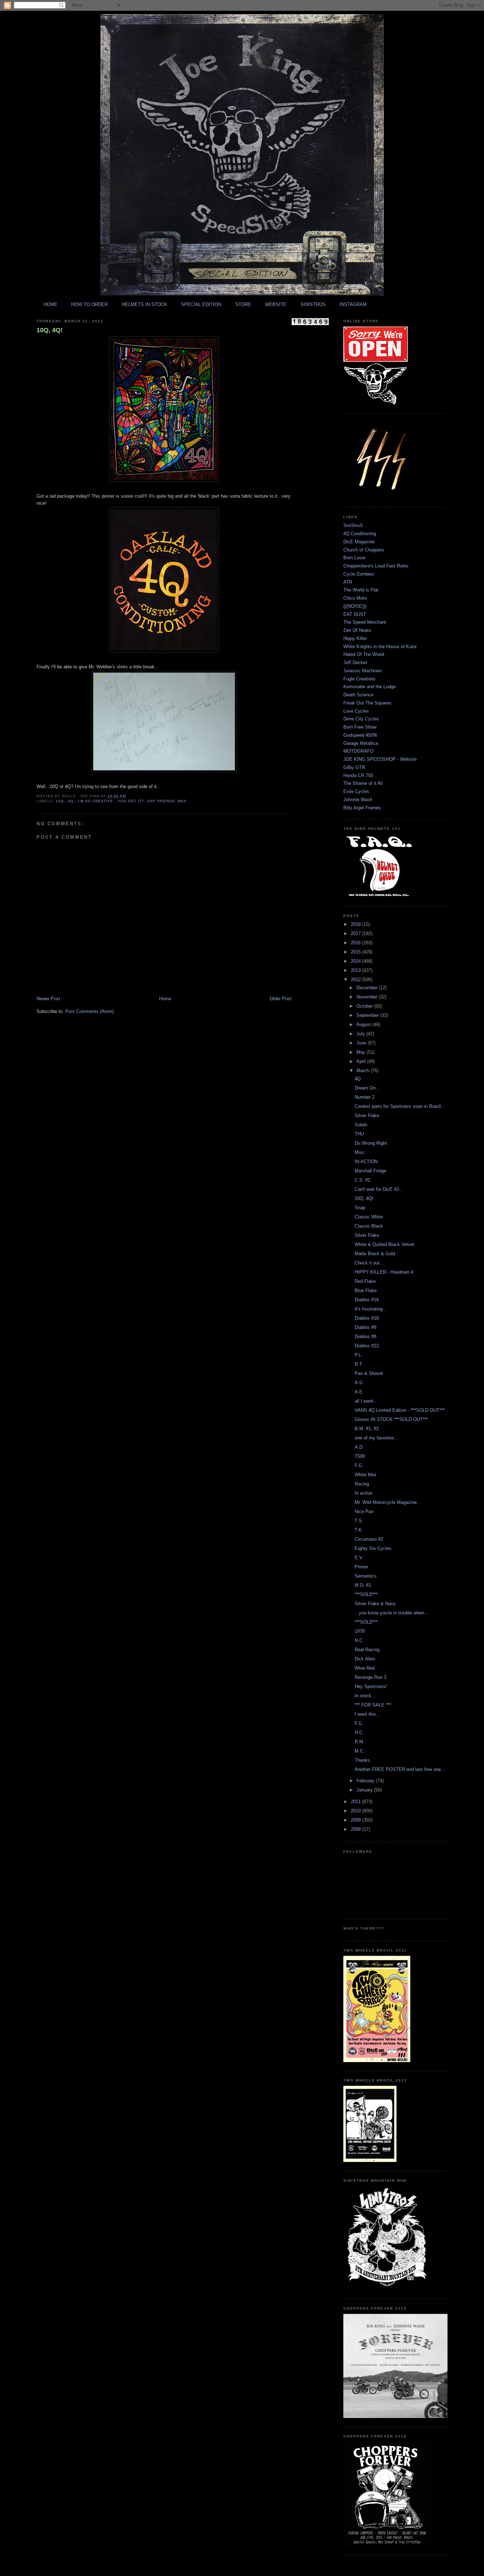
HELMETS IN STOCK (145, 304)
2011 (356, 1802)
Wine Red (365, 1668)
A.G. (359, 1383)
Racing (362, 1484)
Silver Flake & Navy (375, 1604)
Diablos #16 (367, 1300)
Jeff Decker (355, 663)
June (362, 1043)
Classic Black (369, 1226)
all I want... (366, 1401)
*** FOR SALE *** (373, 1705)
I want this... (367, 1714)
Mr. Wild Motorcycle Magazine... (388, 1502)
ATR (348, 582)
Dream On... (367, 1088)
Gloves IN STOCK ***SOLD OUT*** (391, 1419)
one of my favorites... (377, 1438)
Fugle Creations (359, 679)
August (364, 1024)
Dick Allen (365, 1659)
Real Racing (367, 1650)
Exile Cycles (356, 791)
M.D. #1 (363, 1585)
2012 (356, 980)
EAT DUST (355, 614)
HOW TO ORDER (89, 304)
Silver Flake (367, 1116)
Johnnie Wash (358, 800)
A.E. (359, 1392)
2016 (356, 943)
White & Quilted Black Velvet (384, 1244)
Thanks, (363, 1760)
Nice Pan (364, 1511)
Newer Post (48, 999)
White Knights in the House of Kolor (380, 647)
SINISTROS (313, 304)
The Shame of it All (363, 783)
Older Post (281, 999)
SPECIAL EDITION (201, 304)
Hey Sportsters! (371, 1686)
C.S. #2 (362, 1180)
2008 (356, 1829)
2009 (356, 1820)
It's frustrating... (371, 1309)
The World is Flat (361, 590)
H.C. (359, 1733)
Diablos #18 (367, 1318)
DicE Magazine (359, 542)
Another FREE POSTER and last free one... (400, 1769)
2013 (356, 970)
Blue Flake (366, 1290)
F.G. (359, 1465)
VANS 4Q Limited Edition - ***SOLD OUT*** (400, 1410)
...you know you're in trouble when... (392, 1613)
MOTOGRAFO (358, 751)
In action (364, 1493)
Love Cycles (356, 711)
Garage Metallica (361, 743)
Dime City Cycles (361, 719)
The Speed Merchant (365, 622)
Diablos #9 (365, 1327)
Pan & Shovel (369, 1373)
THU (359, 1134)
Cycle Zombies (359, 574)
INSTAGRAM (353, 304)
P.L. (359, 1355)
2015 (356, 952)
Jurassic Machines (363, 671)
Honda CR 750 (358, 775)
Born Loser (354, 558)
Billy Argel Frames (362, 808)
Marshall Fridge (370, 1171)
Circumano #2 (369, 1539)
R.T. (359, 1364)
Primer (361, 1567)
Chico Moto (355, 598)
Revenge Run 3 (370, 1677)
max (182, 801)
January (365, 1790)
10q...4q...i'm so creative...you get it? (100, 801)
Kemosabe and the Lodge (370, 687)
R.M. (360, 1742)
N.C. (359, 1640)
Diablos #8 (365, 1337)
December (368, 988)
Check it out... (369, 1263)
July (361, 1034)
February (366, 1781)
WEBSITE (276, 304)
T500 (360, 1456)
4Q (358, 1079)
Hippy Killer (355, 638)
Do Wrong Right (371, 1143)
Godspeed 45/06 (360, 735)
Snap (360, 1208)
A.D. (359, 1447)
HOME (50, 304)
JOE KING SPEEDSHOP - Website (380, 759)
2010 (356, 1811)
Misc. (360, 1152)
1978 (360, 1631)
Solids (361, 1125)
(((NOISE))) (355, 606)
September (368, 1015)
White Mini (365, 1475)
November (368, 997)
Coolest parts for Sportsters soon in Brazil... (400, 1106)
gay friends (161, 801)
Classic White (369, 1217)
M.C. (360, 1751)
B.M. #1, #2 (367, 1429)
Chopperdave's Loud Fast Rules (376, 566)
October (365, 1006)
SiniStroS (353, 525)
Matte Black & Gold (375, 1254)
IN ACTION (366, 1162)
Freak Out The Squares (367, 703)
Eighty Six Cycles (373, 1548)
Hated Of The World (364, 654)
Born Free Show (360, 727)
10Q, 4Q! (50, 330)
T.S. (359, 1521)
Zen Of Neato (357, 630)
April (362, 1061)
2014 (356, 961)
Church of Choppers (364, 550)
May (362, 1052)
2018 (356, 924)
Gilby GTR (354, 767)
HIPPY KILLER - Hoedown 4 (384, 1272)
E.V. (359, 1558)
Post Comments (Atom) (89, 1011)
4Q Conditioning (360, 534)
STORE (243, 304)
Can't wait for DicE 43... (379, 1189)
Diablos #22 (367, 1346)
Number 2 (365, 1097)
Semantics (366, 1576)
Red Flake (365, 1281)
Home (165, 999)
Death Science (358, 695)
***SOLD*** (366, 1594)
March (364, 1071)
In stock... (365, 1696)
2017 (356, 933)
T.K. (359, 1530)
